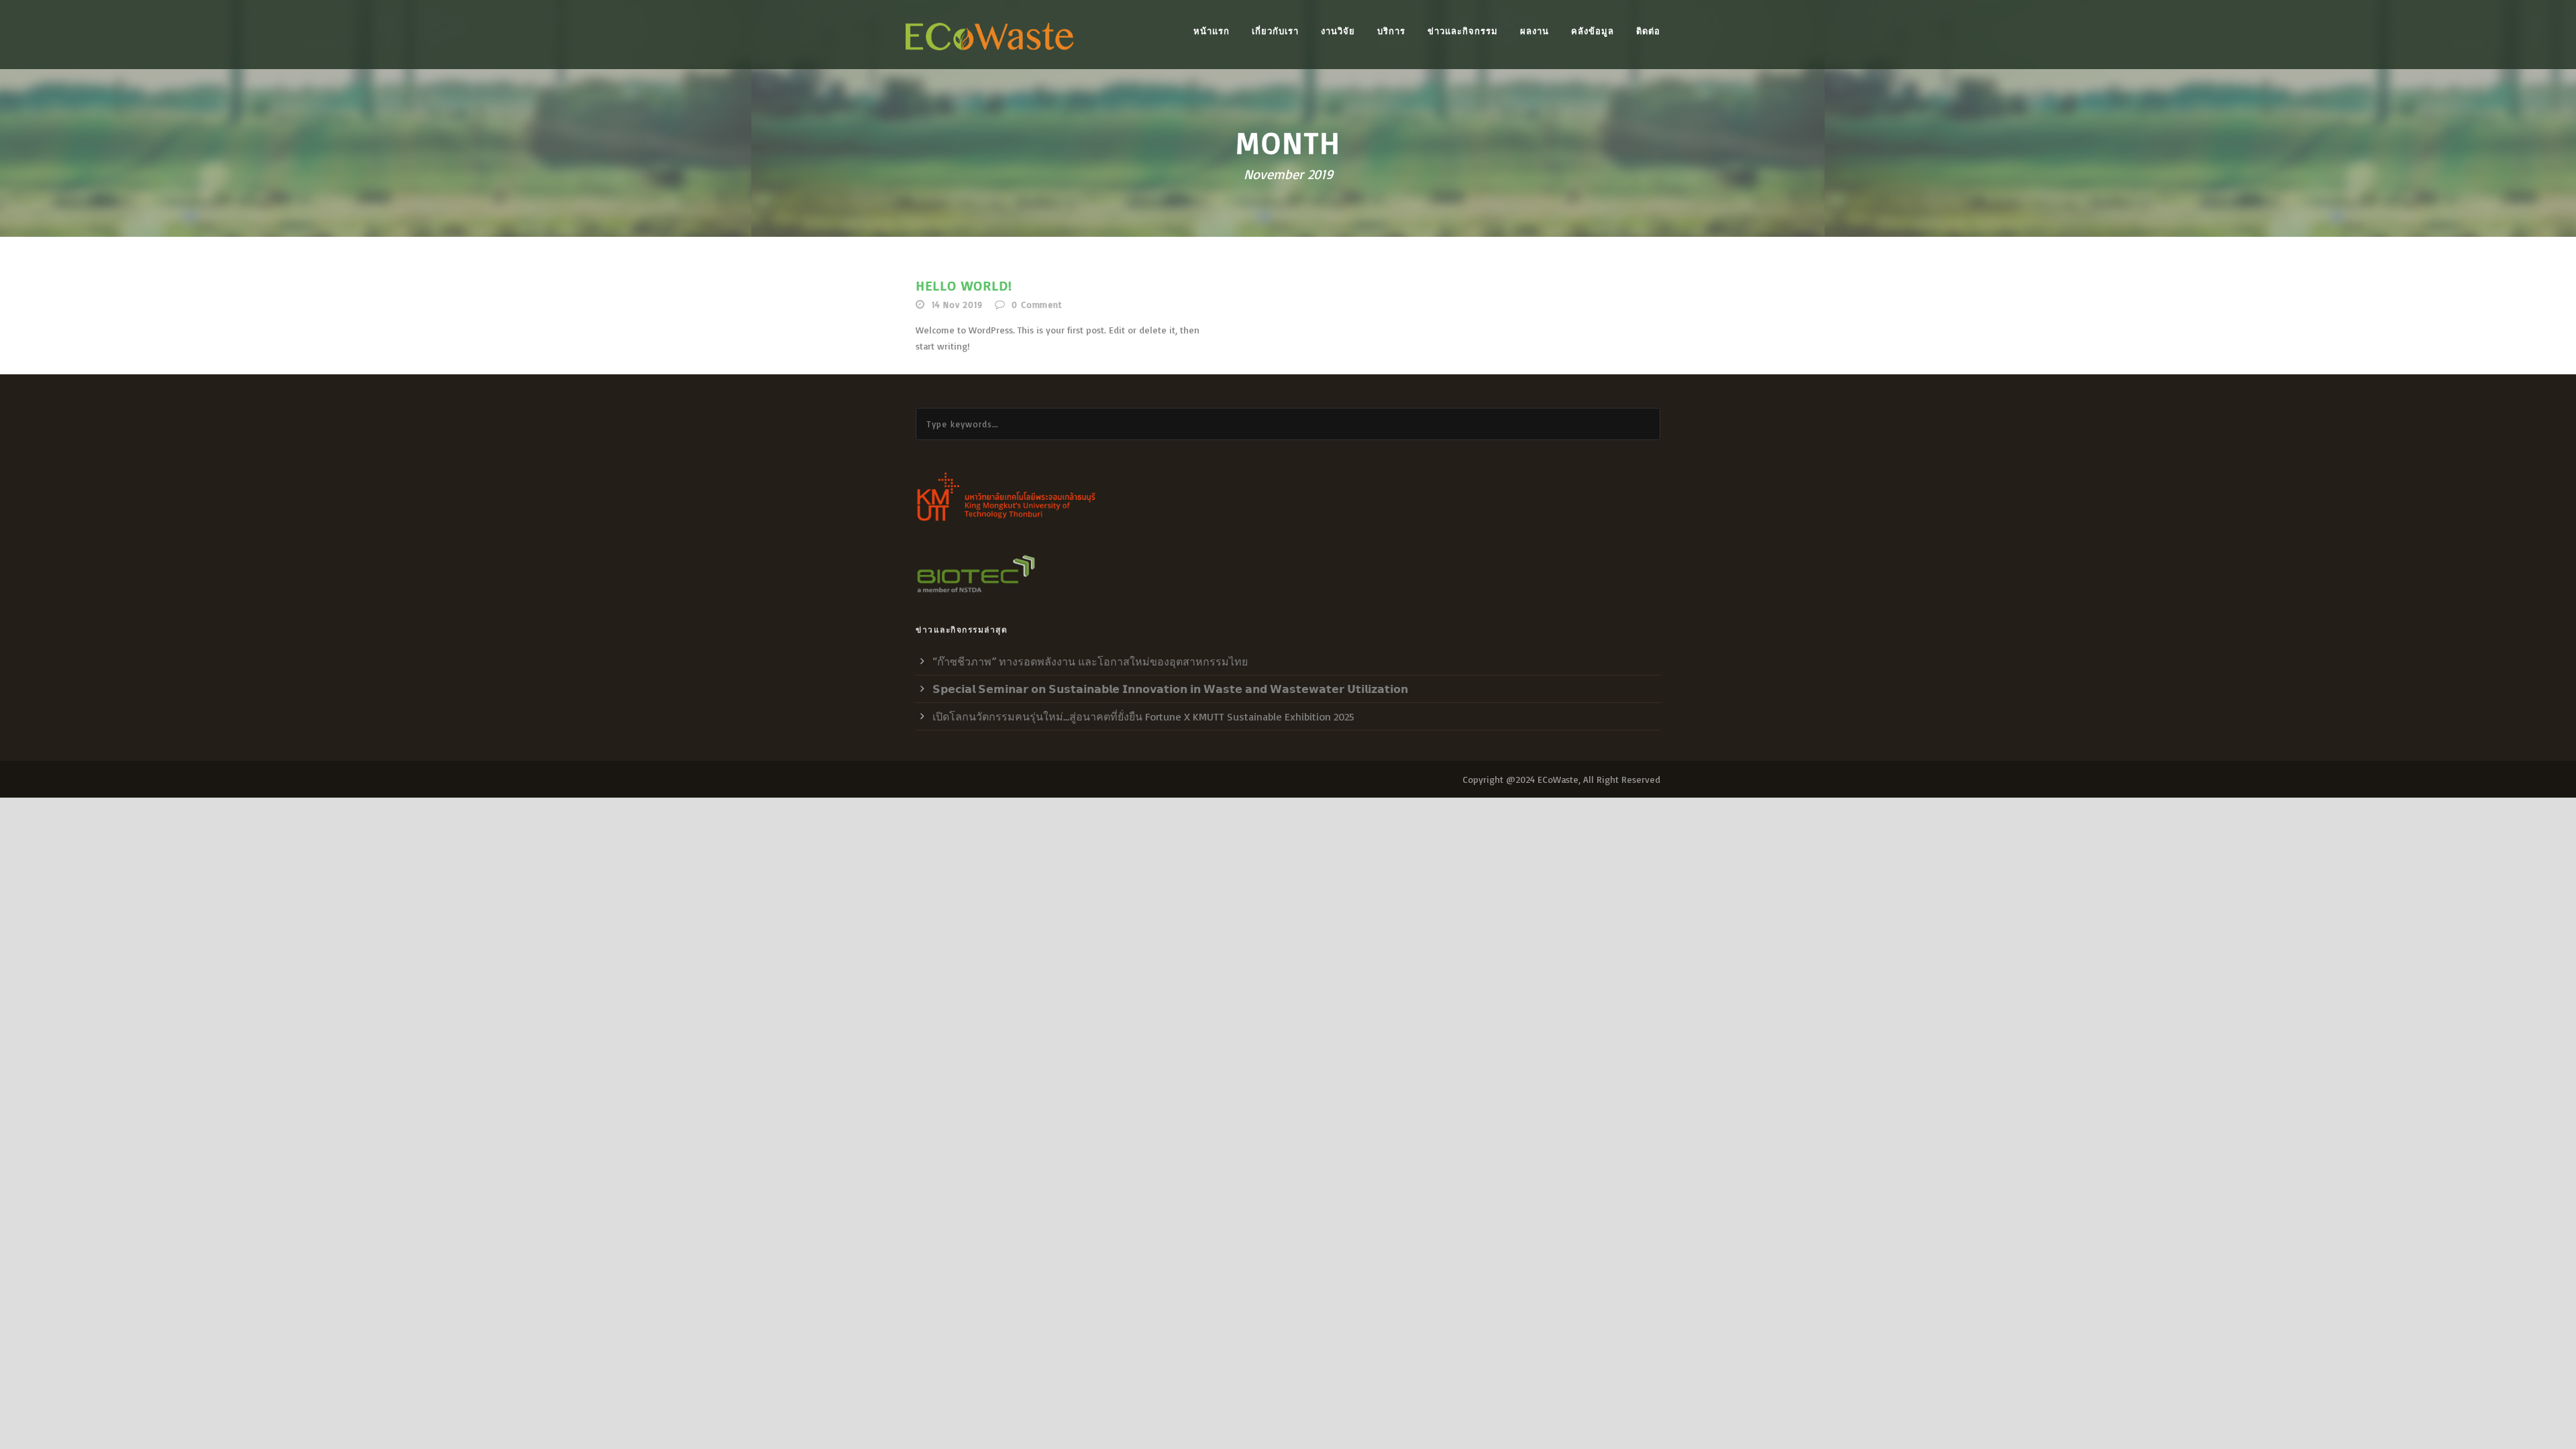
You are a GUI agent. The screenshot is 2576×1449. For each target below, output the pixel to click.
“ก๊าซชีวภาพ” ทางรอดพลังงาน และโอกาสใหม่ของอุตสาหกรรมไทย (1090, 661)
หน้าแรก (1212, 31)
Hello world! (964, 285)
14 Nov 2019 (957, 305)
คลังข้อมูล (1593, 31)
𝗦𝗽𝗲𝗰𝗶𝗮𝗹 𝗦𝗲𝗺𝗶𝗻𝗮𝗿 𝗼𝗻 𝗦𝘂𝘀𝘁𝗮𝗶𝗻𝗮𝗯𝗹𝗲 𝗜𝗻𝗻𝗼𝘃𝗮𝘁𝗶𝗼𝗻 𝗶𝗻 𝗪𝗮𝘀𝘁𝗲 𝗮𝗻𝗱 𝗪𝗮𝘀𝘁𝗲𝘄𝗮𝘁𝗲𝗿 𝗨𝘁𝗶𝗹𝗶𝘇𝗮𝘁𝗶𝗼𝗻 (1170, 689)
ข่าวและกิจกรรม (1463, 31)
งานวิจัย (1338, 31)
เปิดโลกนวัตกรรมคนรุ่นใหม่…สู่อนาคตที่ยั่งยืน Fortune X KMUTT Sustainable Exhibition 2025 (1143, 716)
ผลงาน (1535, 31)
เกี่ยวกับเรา (1275, 31)
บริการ (1391, 31)
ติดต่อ (1648, 31)
